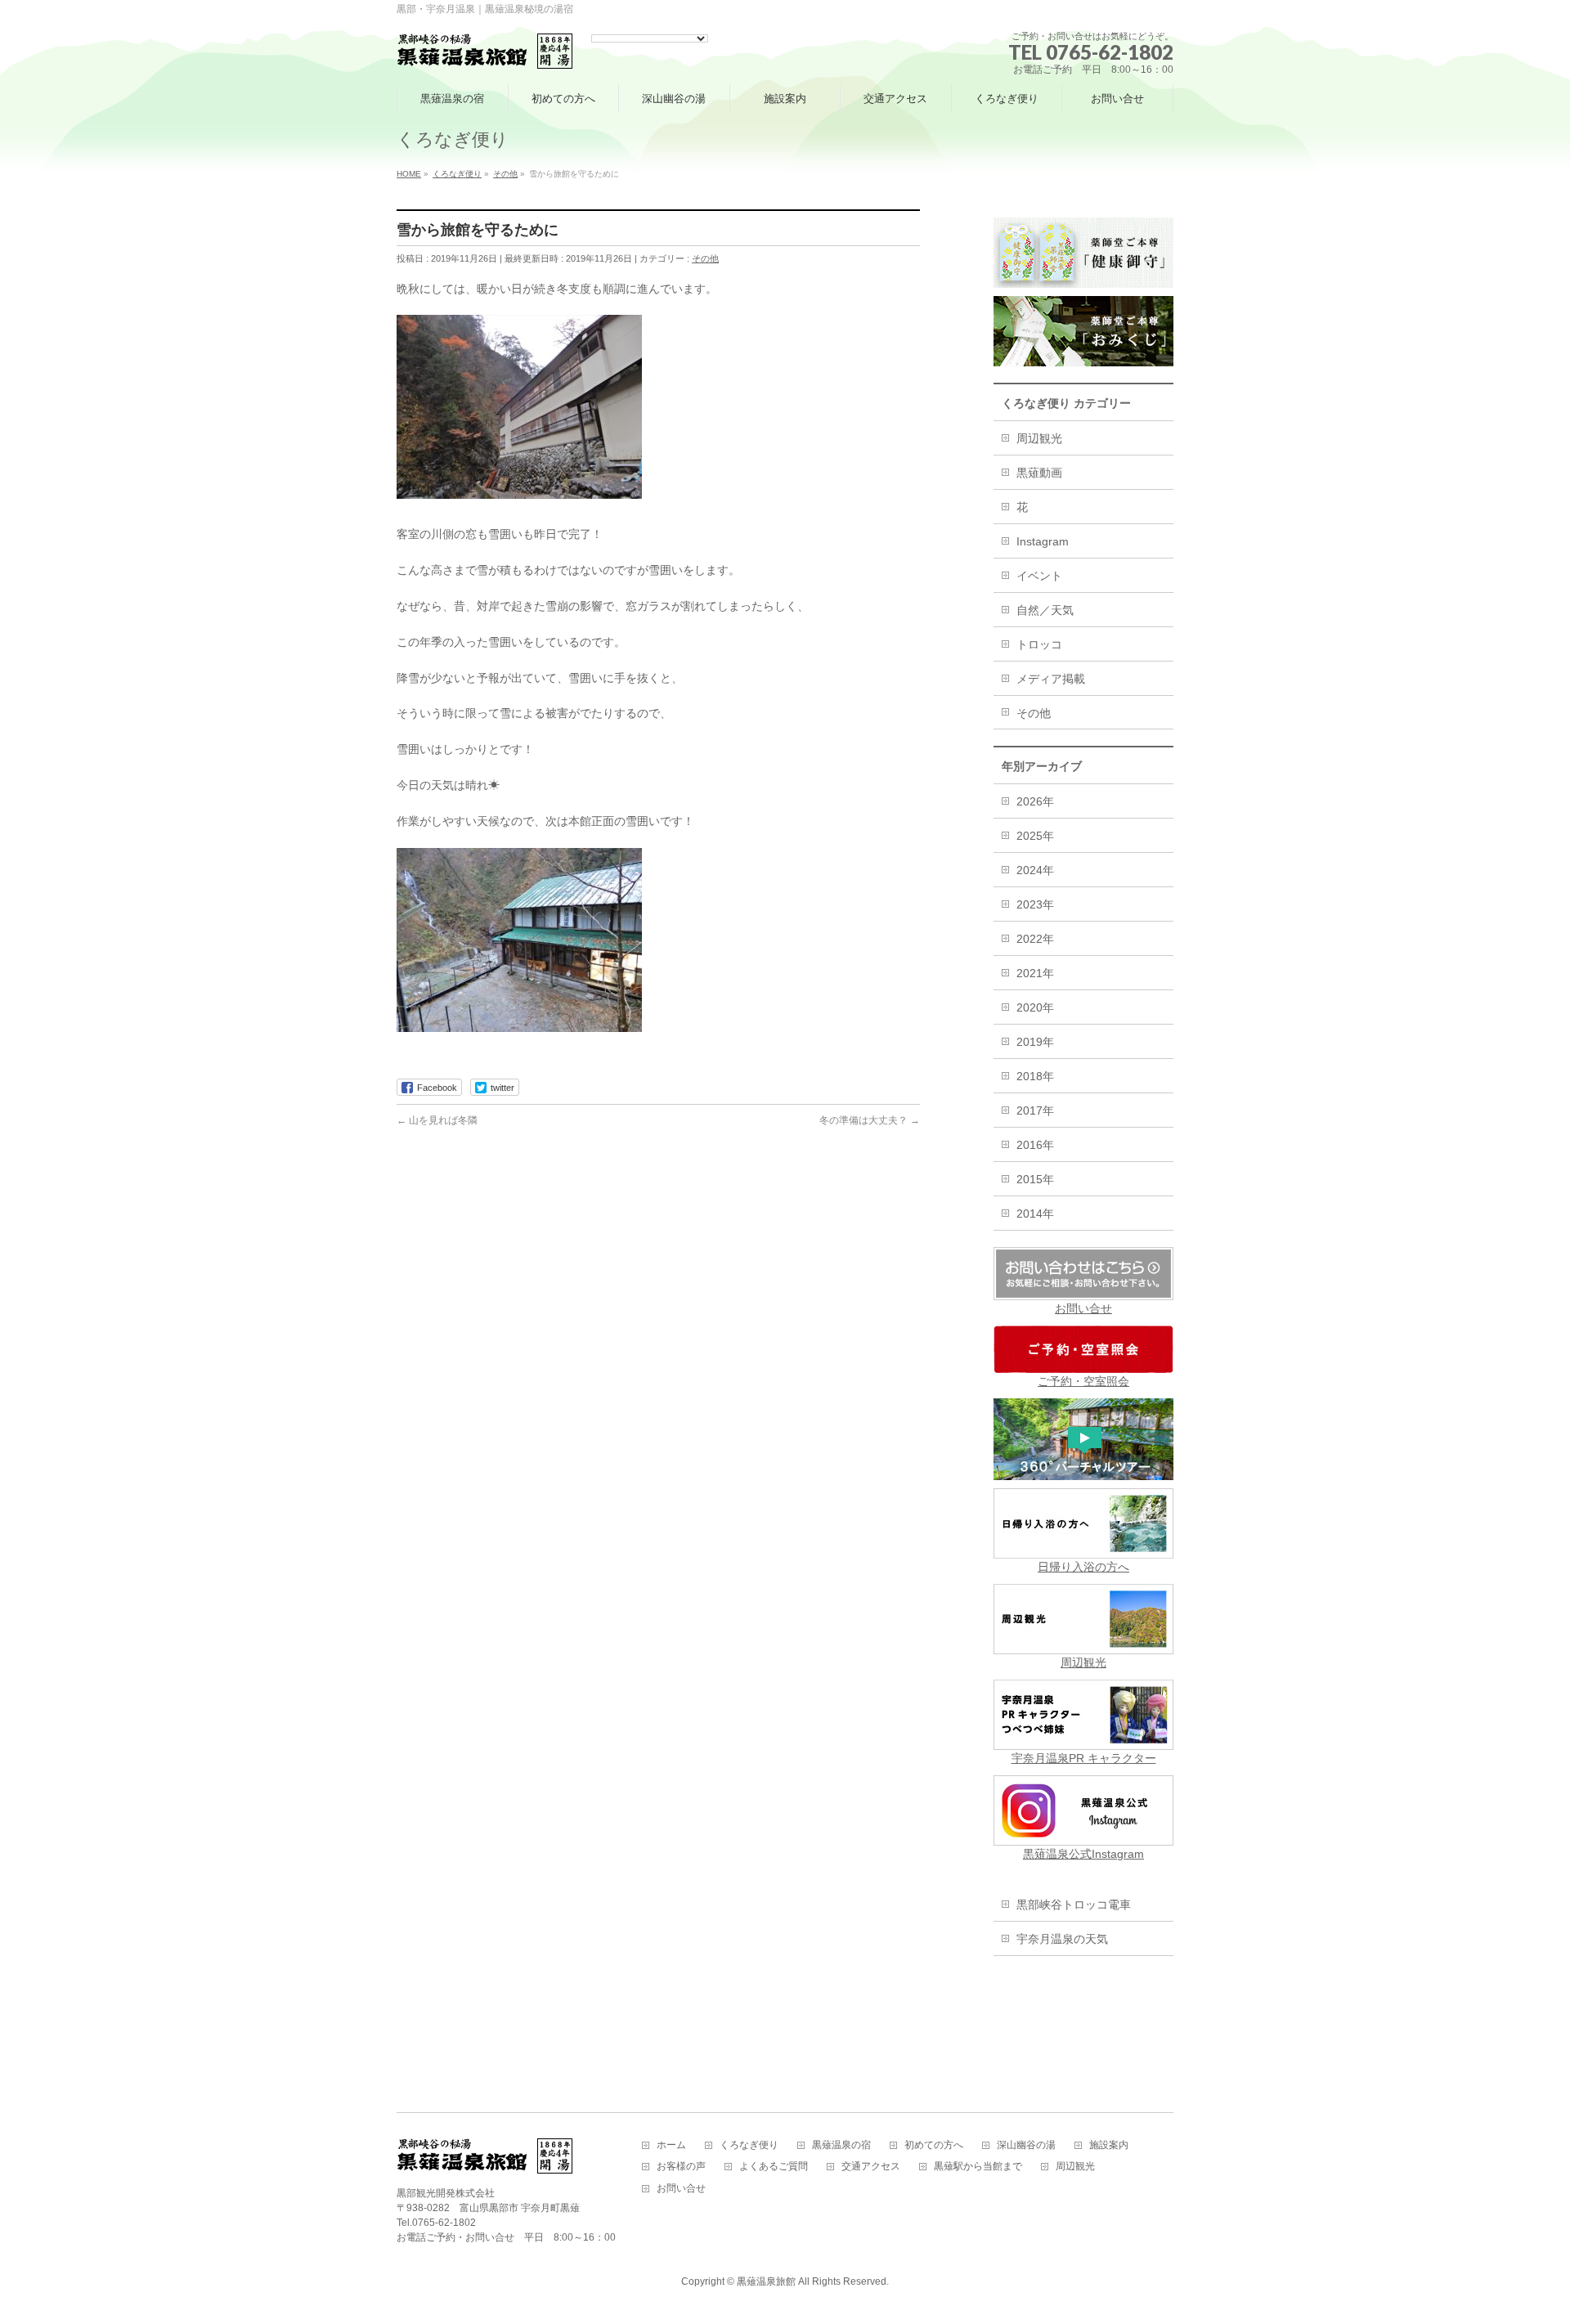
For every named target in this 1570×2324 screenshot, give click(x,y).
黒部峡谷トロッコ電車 (1074, 1905)
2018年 (1035, 1076)
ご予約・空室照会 (1083, 1381)
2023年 (1035, 904)
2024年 (1035, 870)
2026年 (1035, 801)
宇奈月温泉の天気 (1062, 1939)
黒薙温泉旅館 (766, 2281)
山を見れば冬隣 (437, 1120)
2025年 (1035, 836)
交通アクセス (871, 2167)
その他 (705, 258)
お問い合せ (1083, 1308)
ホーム (671, 2145)
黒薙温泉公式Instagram (1083, 1854)
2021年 (1035, 973)
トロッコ (1039, 644)
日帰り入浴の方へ (1083, 1567)
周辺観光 (1039, 438)
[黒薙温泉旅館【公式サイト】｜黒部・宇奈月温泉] (485, 52)
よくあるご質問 (774, 2167)
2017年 (1035, 1110)
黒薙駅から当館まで (978, 2167)
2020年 (1035, 1007)
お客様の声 (681, 2167)
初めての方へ (934, 2145)
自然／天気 (1045, 610)
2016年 (1035, 1145)
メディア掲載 (1051, 679)
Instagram (1043, 541)
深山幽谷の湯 (1026, 2145)
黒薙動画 (1039, 473)
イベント (1039, 576)
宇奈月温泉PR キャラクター (1084, 1758)
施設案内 (1109, 2145)
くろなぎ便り (749, 2145)
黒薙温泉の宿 (841, 2145)
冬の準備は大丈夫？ (870, 1120)
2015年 (1035, 1179)
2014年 (1035, 1214)
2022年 (1035, 939)
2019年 (1035, 1042)
